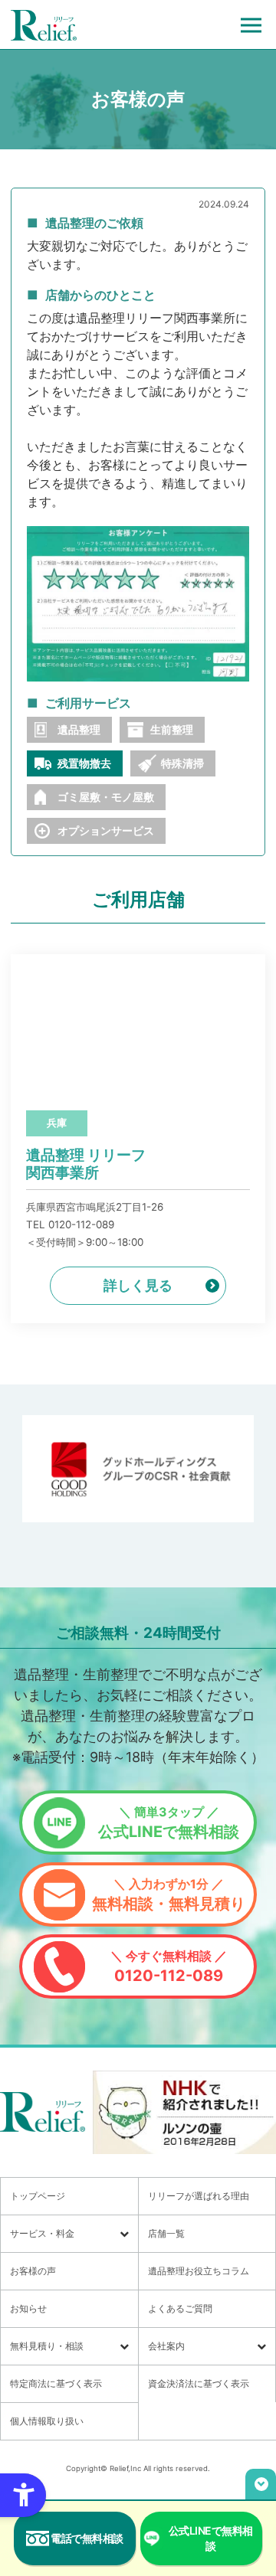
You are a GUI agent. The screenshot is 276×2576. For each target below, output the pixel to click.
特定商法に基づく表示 (56, 2383)
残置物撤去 (84, 763)
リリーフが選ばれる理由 (199, 2196)
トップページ (38, 2196)
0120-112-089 (169, 1966)
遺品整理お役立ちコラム (199, 2271)
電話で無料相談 (87, 2538)
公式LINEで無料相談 (169, 1822)
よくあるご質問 (180, 2308)
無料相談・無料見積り (169, 1894)
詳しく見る (138, 1285)
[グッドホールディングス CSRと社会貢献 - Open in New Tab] (138, 1469)
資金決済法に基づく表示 (199, 2383)
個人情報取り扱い (47, 2421)
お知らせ (28, 2308)
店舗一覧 (166, 2233)
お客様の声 (33, 2271)
